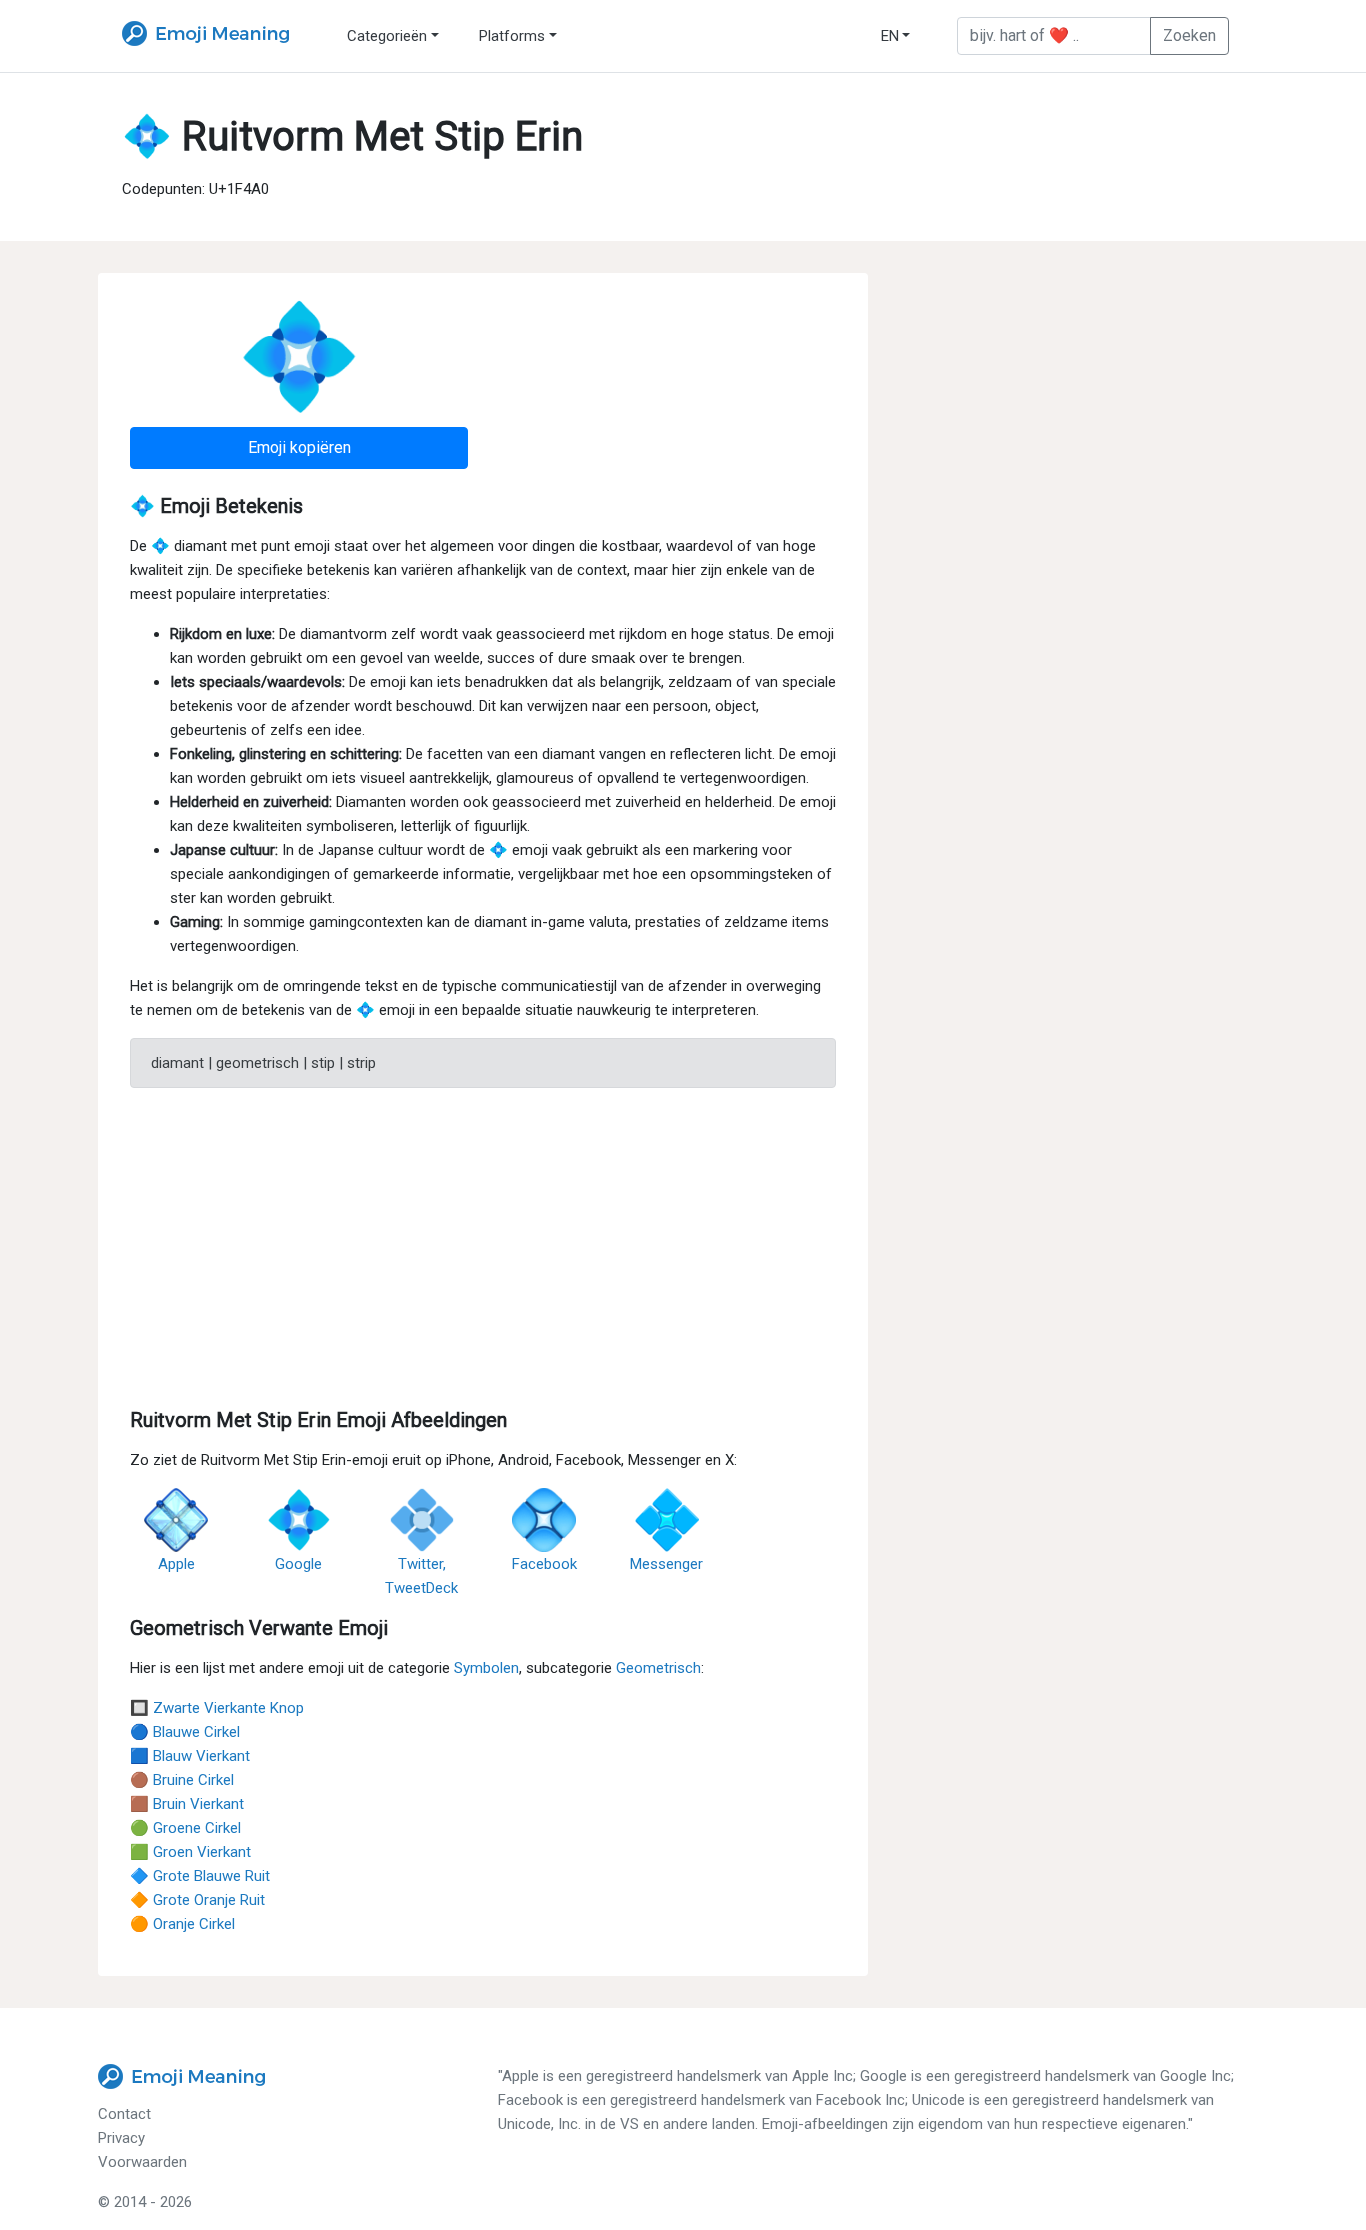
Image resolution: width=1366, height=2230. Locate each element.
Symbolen (486, 1668)
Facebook (544, 1564)
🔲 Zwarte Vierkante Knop (217, 1708)
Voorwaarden (142, 2162)
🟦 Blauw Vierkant (190, 1756)
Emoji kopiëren (299, 447)
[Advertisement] (483, 1244)
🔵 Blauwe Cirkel (185, 1732)
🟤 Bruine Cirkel (182, 1780)
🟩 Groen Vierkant (190, 1852)
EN (890, 36)
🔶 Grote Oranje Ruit (197, 1900)
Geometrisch (658, 1668)
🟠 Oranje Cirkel (182, 1924)
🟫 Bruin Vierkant (187, 1804)
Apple (176, 1564)
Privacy (121, 2138)
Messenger (666, 1564)
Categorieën (387, 36)
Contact (124, 2114)
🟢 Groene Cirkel (185, 1828)
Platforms (512, 36)
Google (298, 1564)
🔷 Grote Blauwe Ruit (200, 1876)
